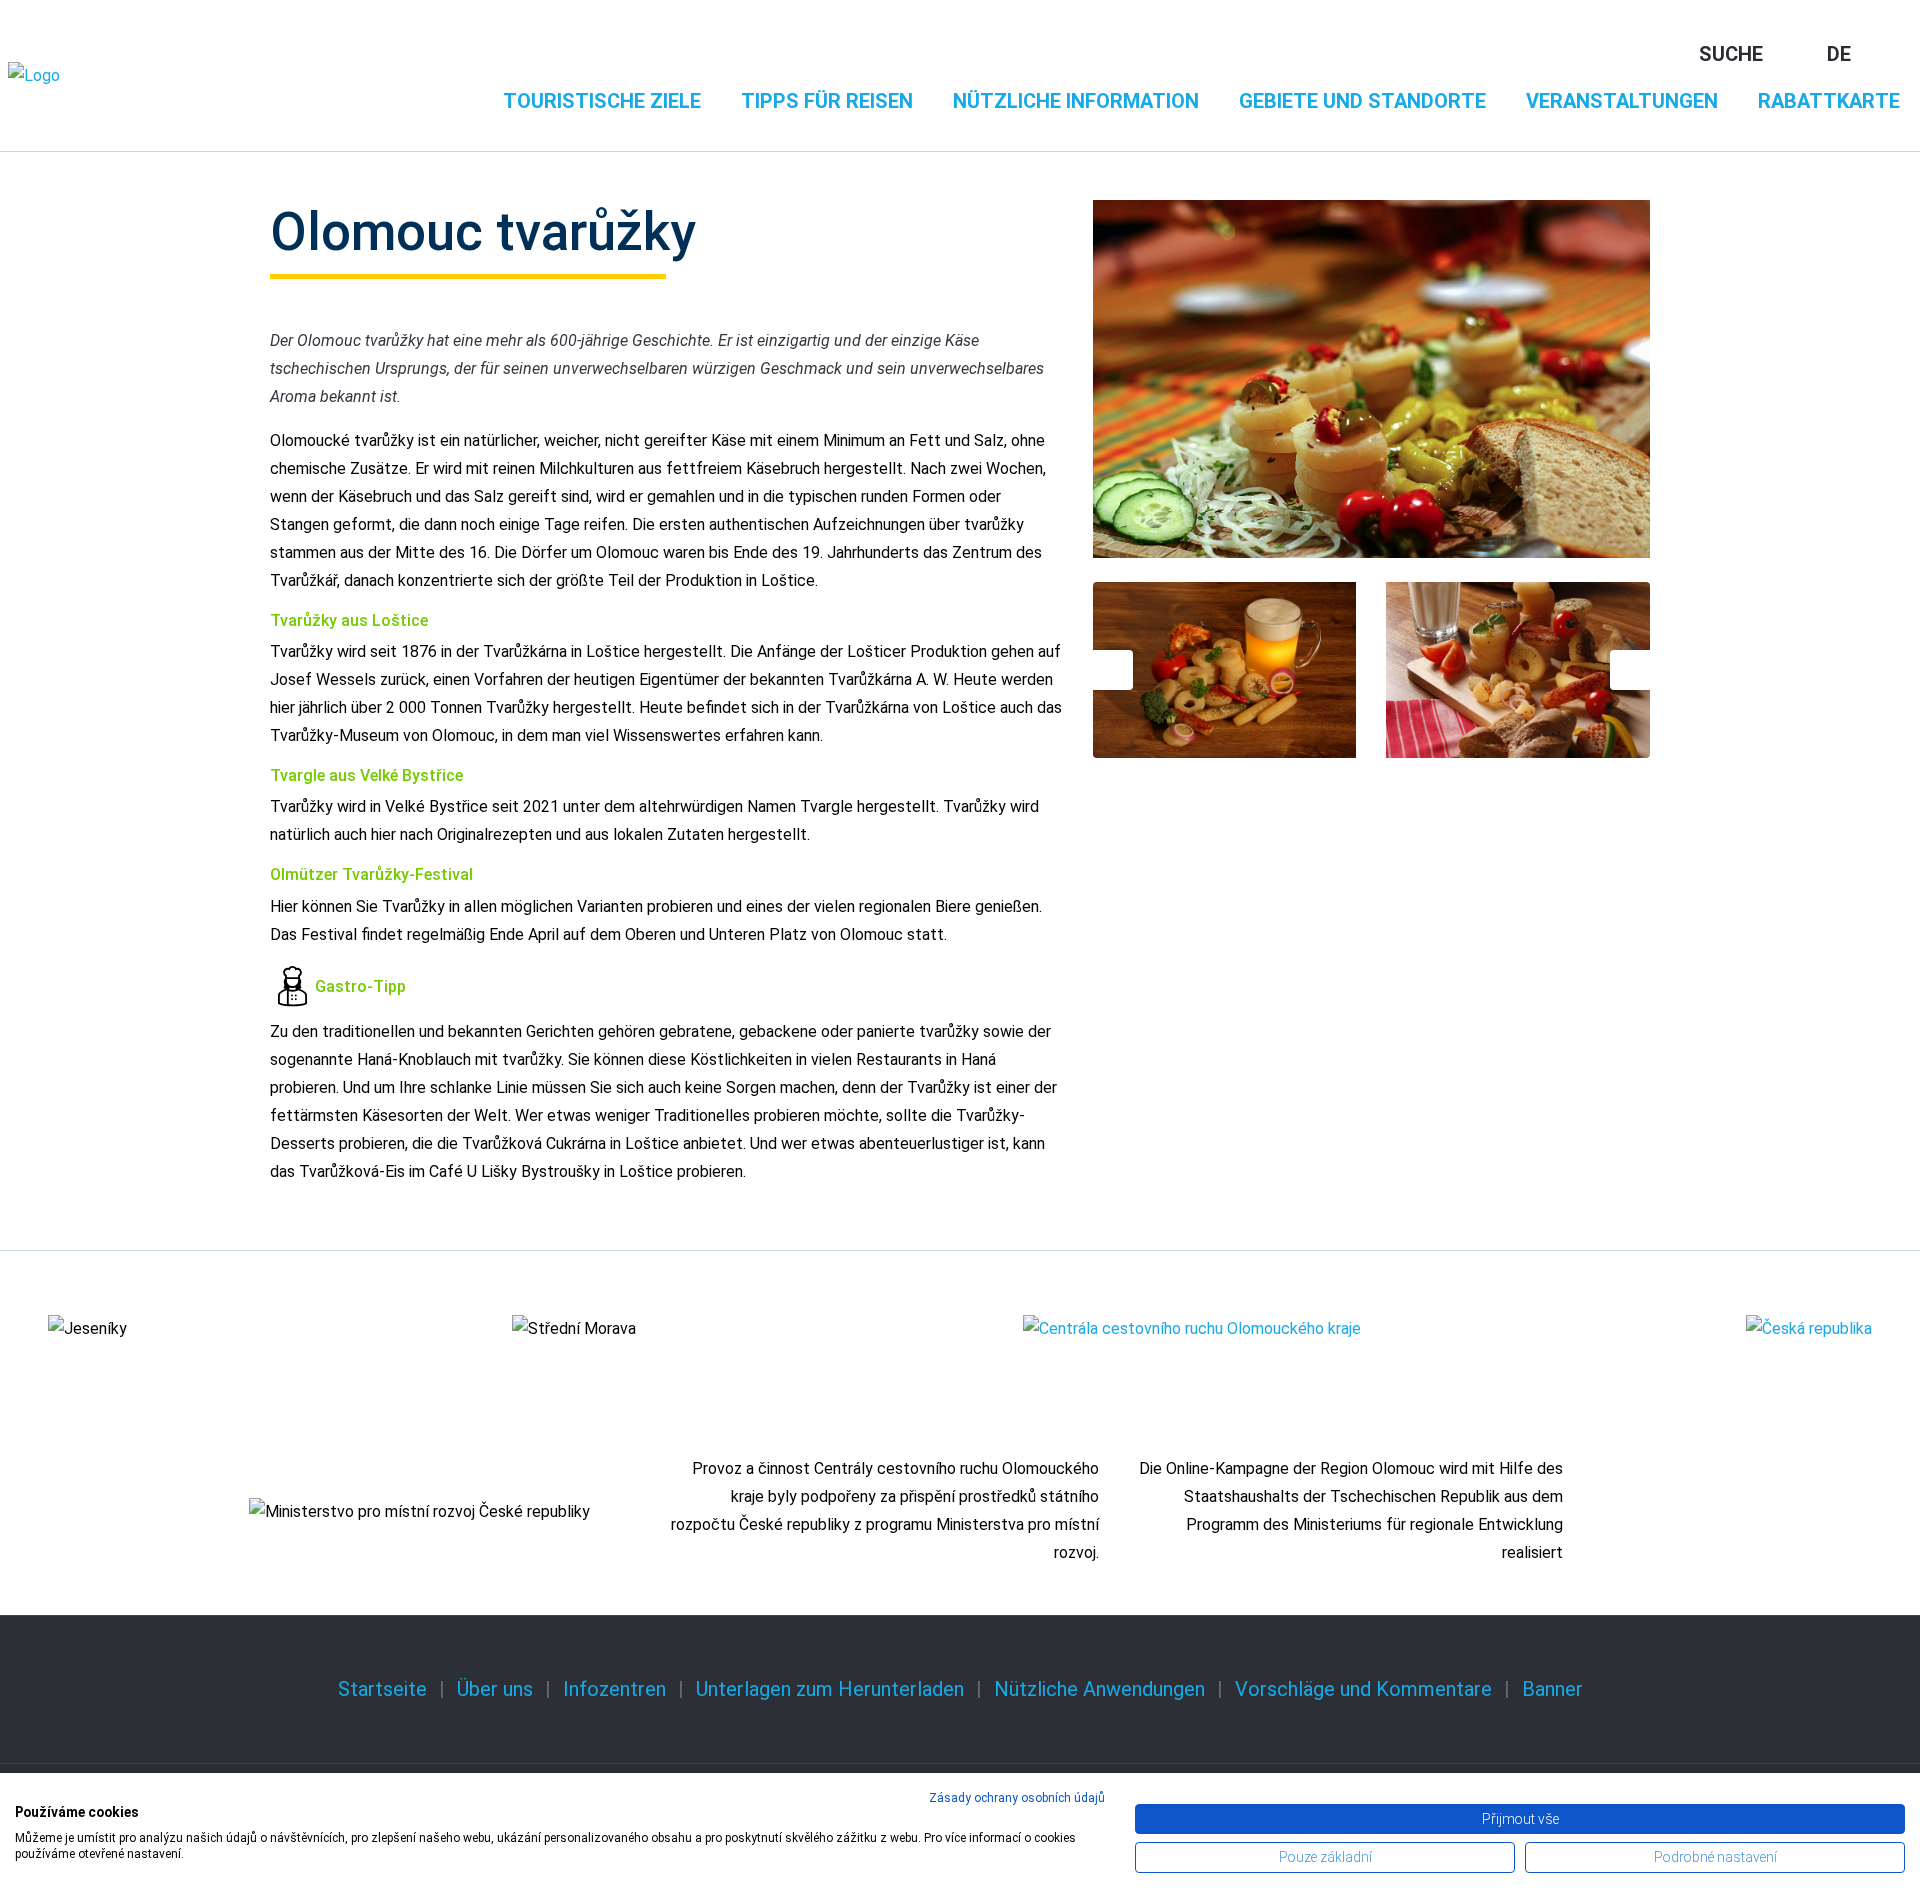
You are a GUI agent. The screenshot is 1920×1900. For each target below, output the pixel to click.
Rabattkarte (1829, 101)
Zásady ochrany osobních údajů (1017, 1798)
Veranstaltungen (1622, 101)
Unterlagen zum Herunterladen (830, 1689)
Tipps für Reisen (827, 101)
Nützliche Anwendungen (1099, 1689)
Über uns (495, 1689)
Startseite (382, 1689)
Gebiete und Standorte (1362, 101)
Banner (1552, 1689)
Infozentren (614, 1689)
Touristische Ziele (602, 101)
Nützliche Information (1076, 101)
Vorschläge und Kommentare (1363, 1689)
